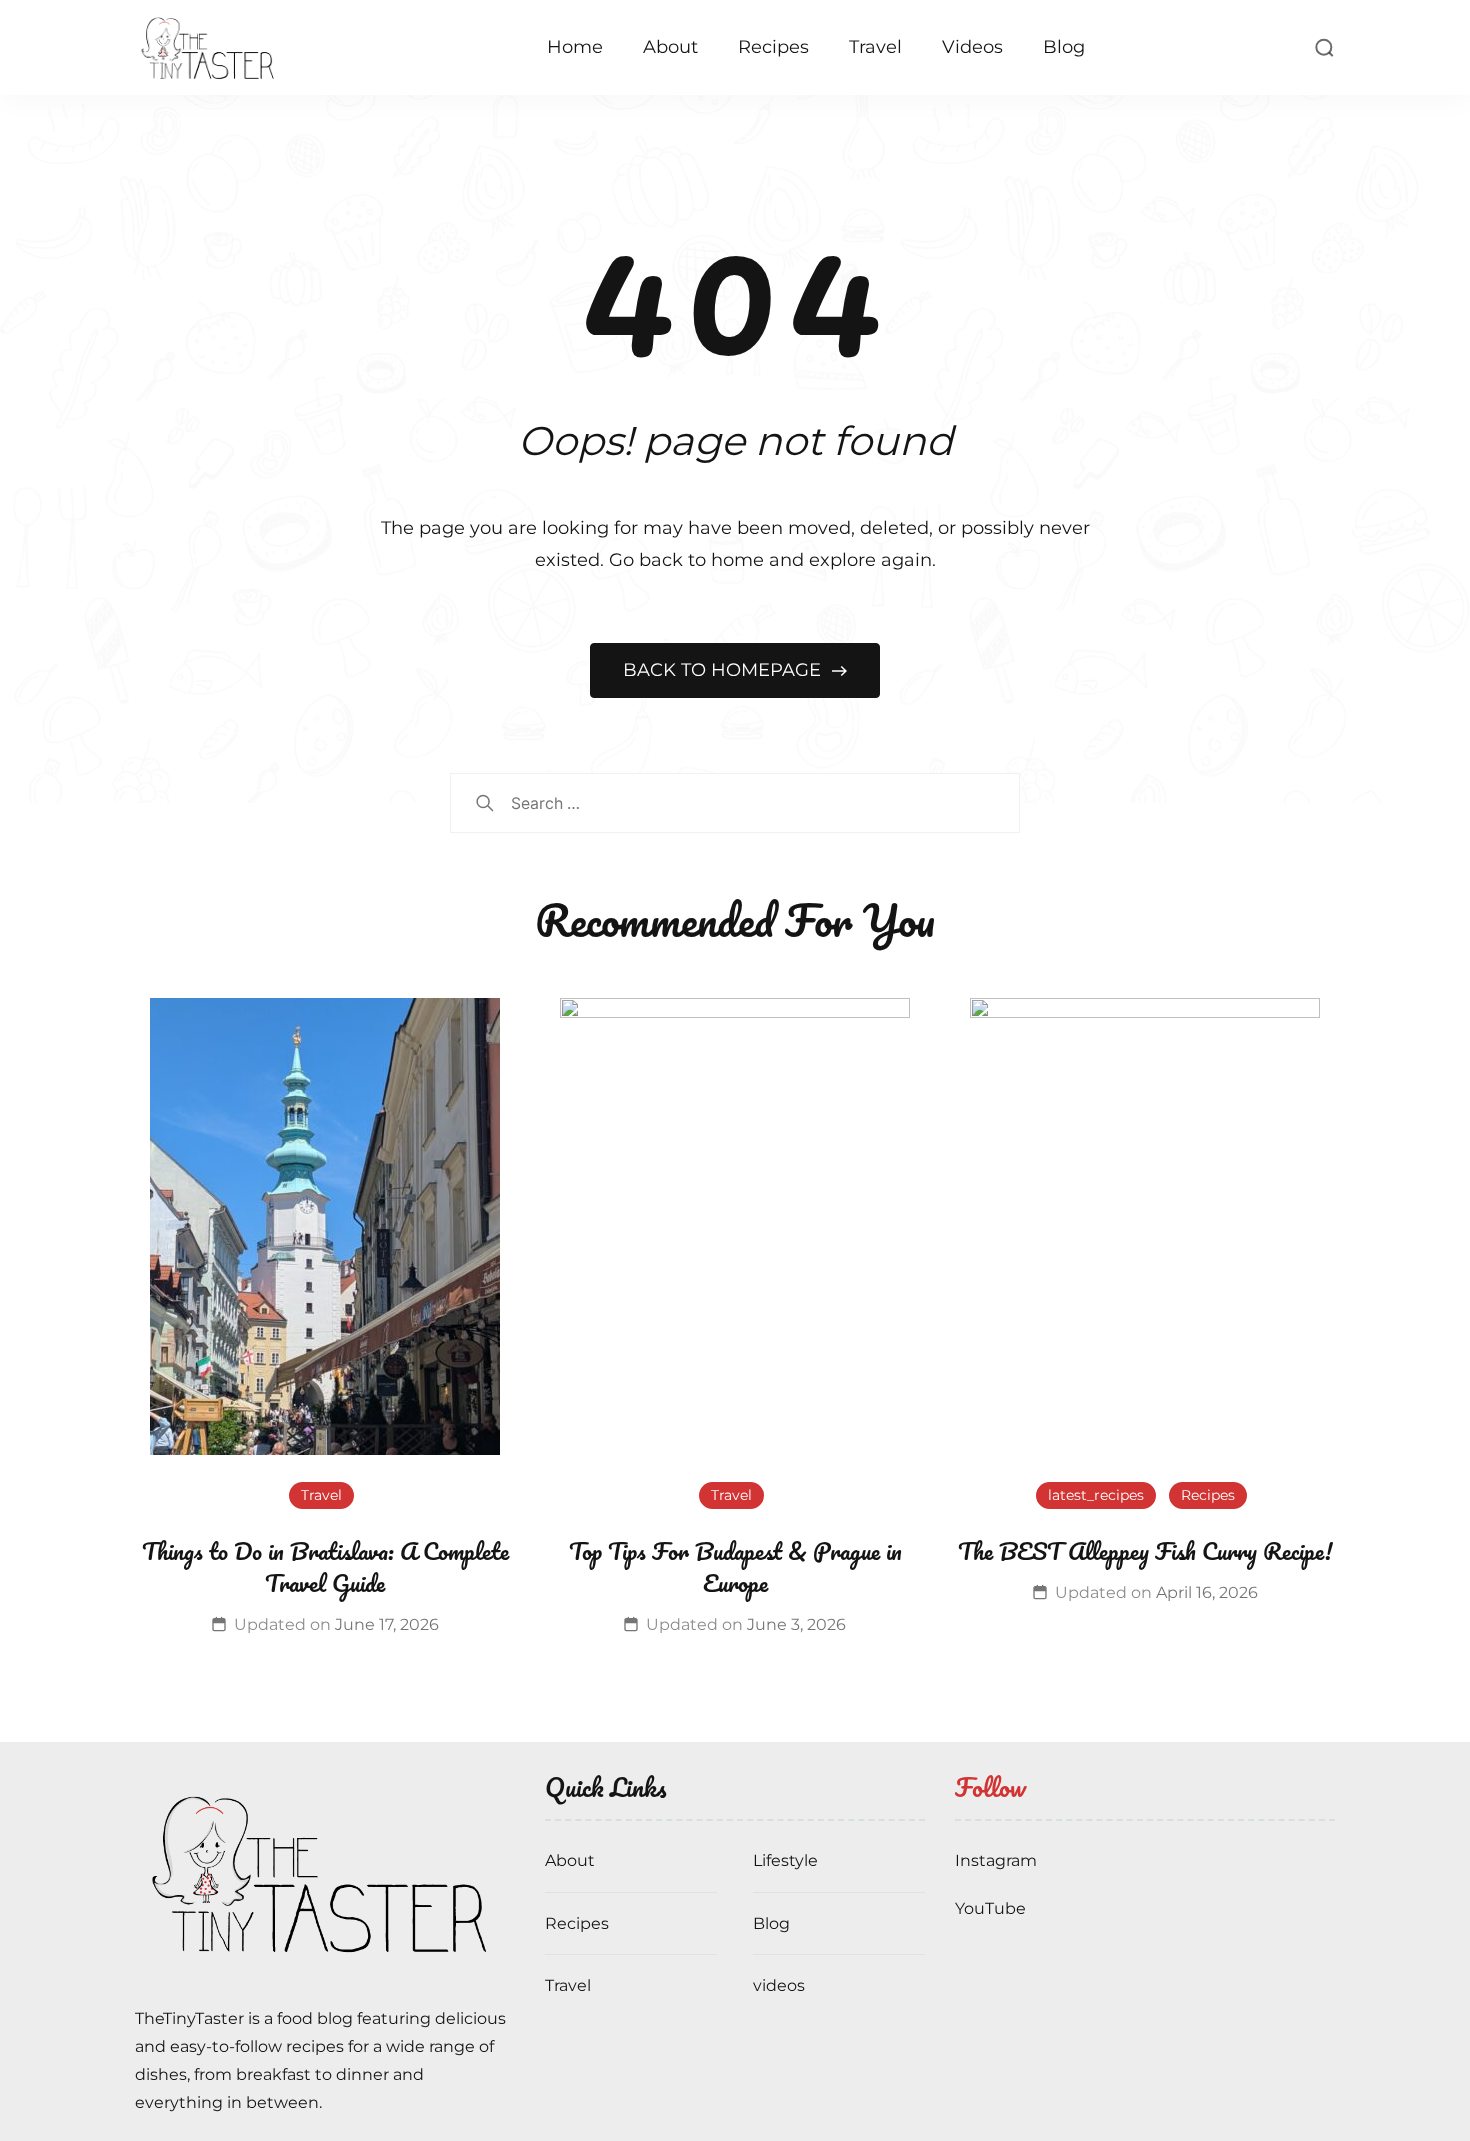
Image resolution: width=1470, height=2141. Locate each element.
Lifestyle (785, 1860)
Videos (972, 47)
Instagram (996, 1860)
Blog (1064, 47)
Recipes (773, 47)
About (670, 47)
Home (575, 47)
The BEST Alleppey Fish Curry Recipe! (1145, 1550)
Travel (875, 47)
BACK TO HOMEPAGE (724, 670)
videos (779, 1985)
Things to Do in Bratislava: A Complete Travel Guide (325, 1566)
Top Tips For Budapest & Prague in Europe (735, 1566)
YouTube (990, 1908)
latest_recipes (1096, 1495)
